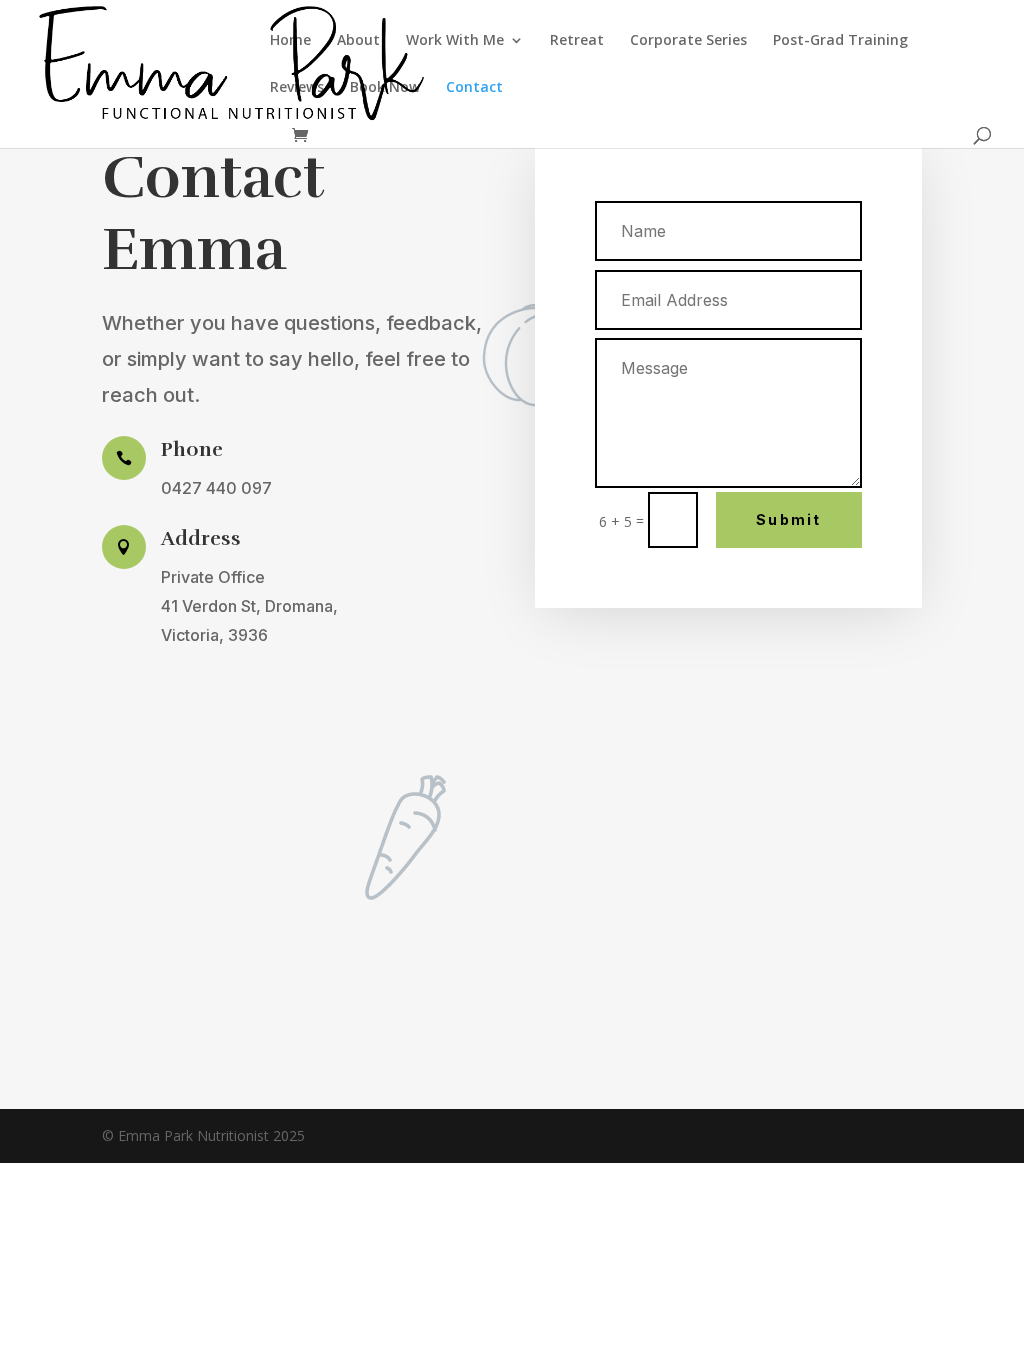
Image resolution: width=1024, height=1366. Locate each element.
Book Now (385, 88)
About (358, 41)
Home (290, 41)
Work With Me (455, 41)
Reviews (297, 88)
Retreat (577, 41)
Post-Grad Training (840, 41)
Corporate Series (688, 41)
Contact (474, 88)
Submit (788, 519)
